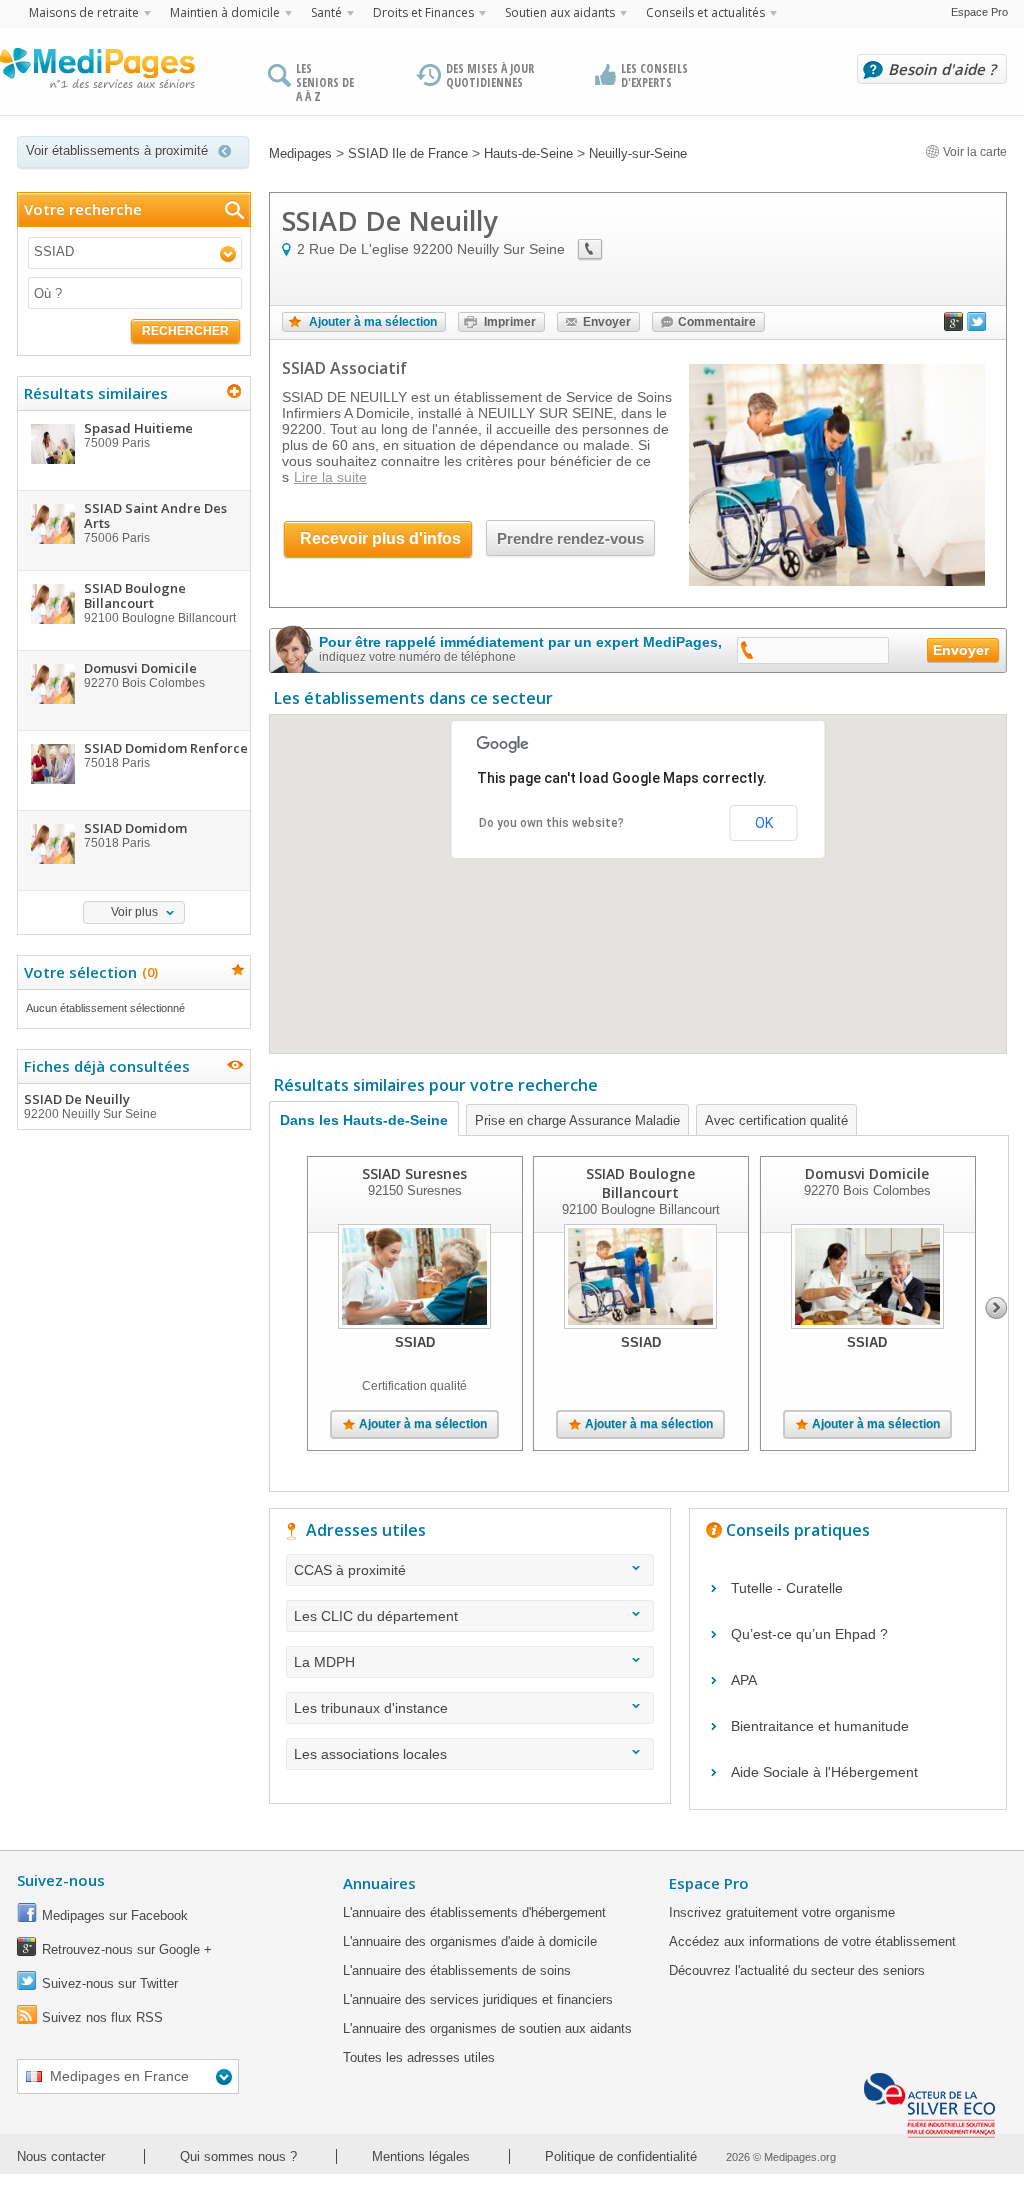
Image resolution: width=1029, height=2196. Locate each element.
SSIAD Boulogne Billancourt (640, 1183)
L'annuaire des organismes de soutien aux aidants (487, 2028)
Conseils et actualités (705, 12)
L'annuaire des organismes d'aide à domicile (470, 1941)
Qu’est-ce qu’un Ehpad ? (809, 1634)
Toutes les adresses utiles (419, 2057)
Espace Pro (979, 12)
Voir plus (134, 912)
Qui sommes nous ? (238, 2156)
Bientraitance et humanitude (820, 1726)
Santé (326, 12)
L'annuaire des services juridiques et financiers (478, 1999)
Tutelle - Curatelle (787, 1588)
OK (764, 823)
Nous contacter (61, 2156)
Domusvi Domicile (867, 1173)
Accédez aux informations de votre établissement (812, 1941)
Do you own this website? (551, 823)
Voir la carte (973, 152)
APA (744, 1680)
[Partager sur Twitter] (977, 326)
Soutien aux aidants (560, 12)
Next (996, 1308)
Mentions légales (421, 2156)
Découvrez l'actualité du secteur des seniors (797, 1970)
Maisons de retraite (84, 12)
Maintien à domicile (225, 12)
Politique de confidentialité (621, 2156)
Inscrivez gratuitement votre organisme (782, 1912)
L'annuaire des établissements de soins (457, 1970)
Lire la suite (330, 477)
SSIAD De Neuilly (90, 1105)
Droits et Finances (423, 12)
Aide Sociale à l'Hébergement (824, 1772)
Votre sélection (88, 972)
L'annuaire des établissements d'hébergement (474, 1912)
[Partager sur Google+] (954, 326)
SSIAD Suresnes (414, 1173)
